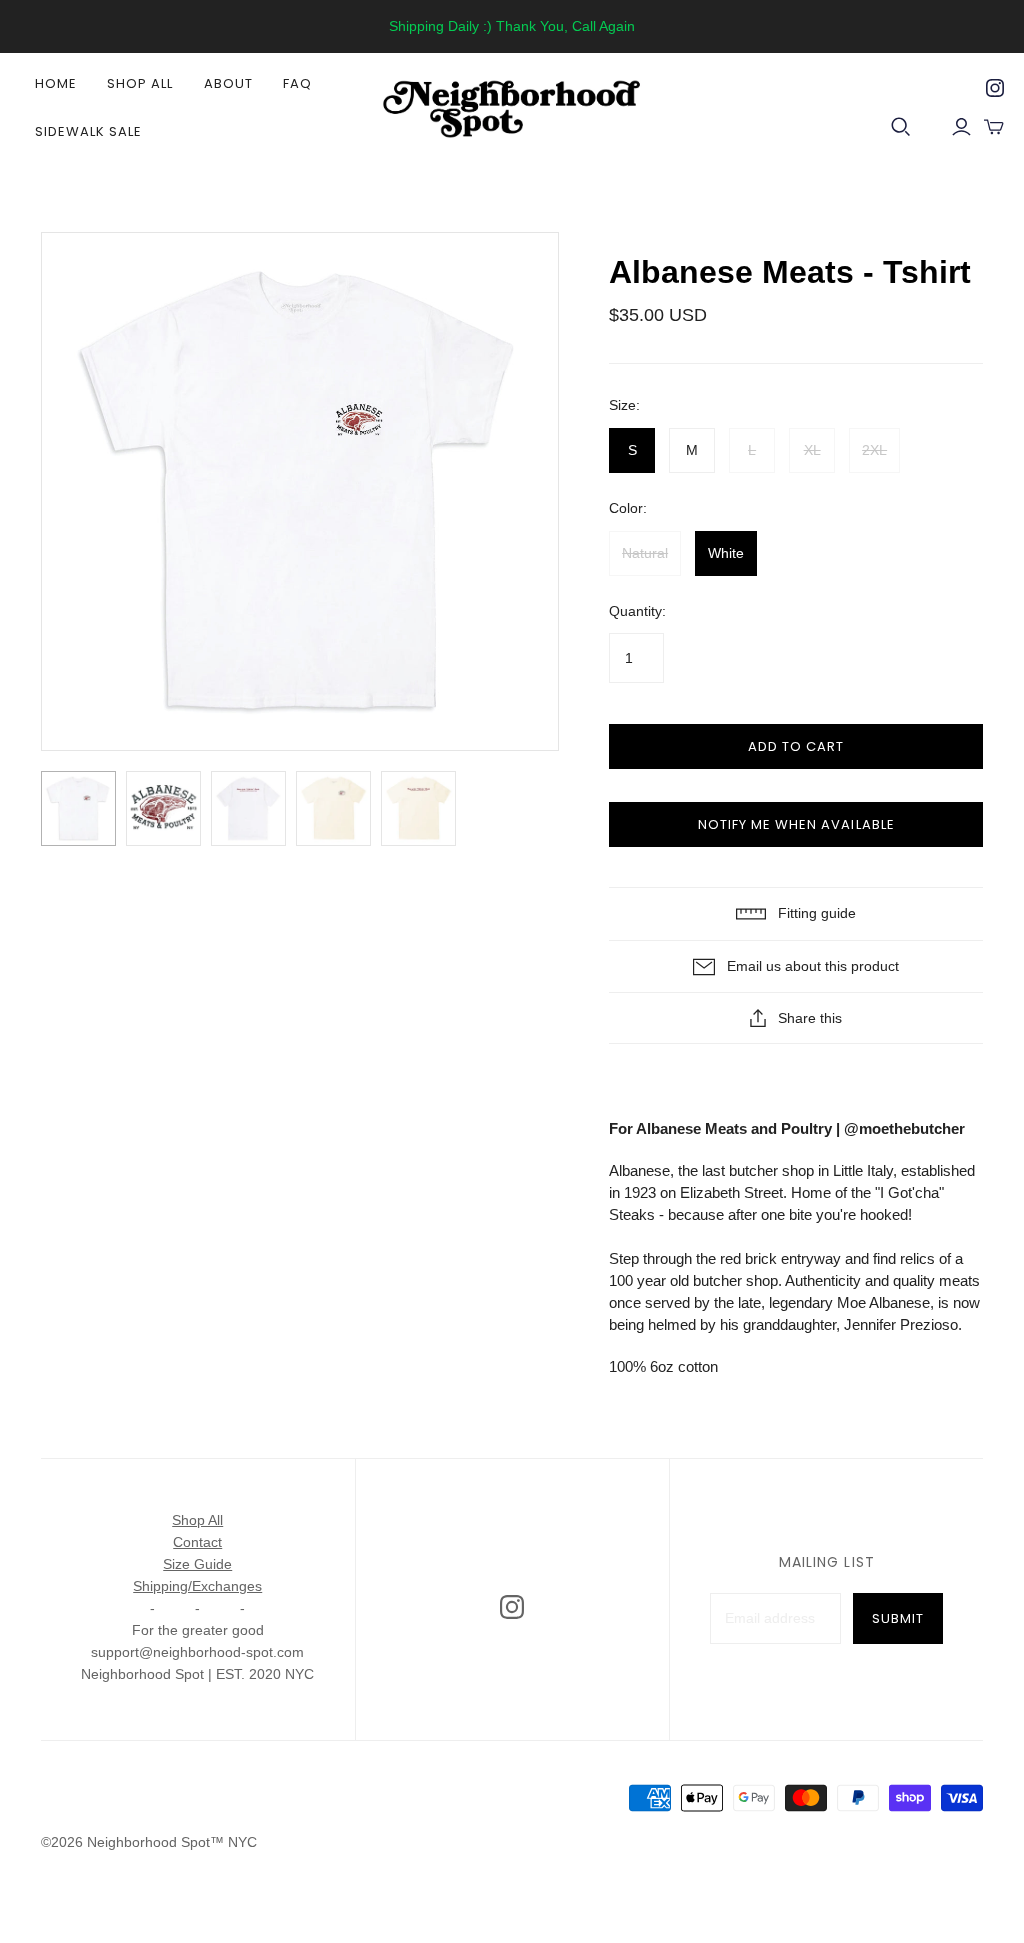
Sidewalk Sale (89, 131)
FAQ (297, 83)
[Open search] (901, 127)
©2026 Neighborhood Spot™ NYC (149, 1842)
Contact (197, 1542)
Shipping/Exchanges (197, 1586)
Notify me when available (796, 824)
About (228, 83)
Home (56, 83)
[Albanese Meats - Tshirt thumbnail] (78, 808)
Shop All (140, 83)
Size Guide (197, 1564)
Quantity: (637, 611)
